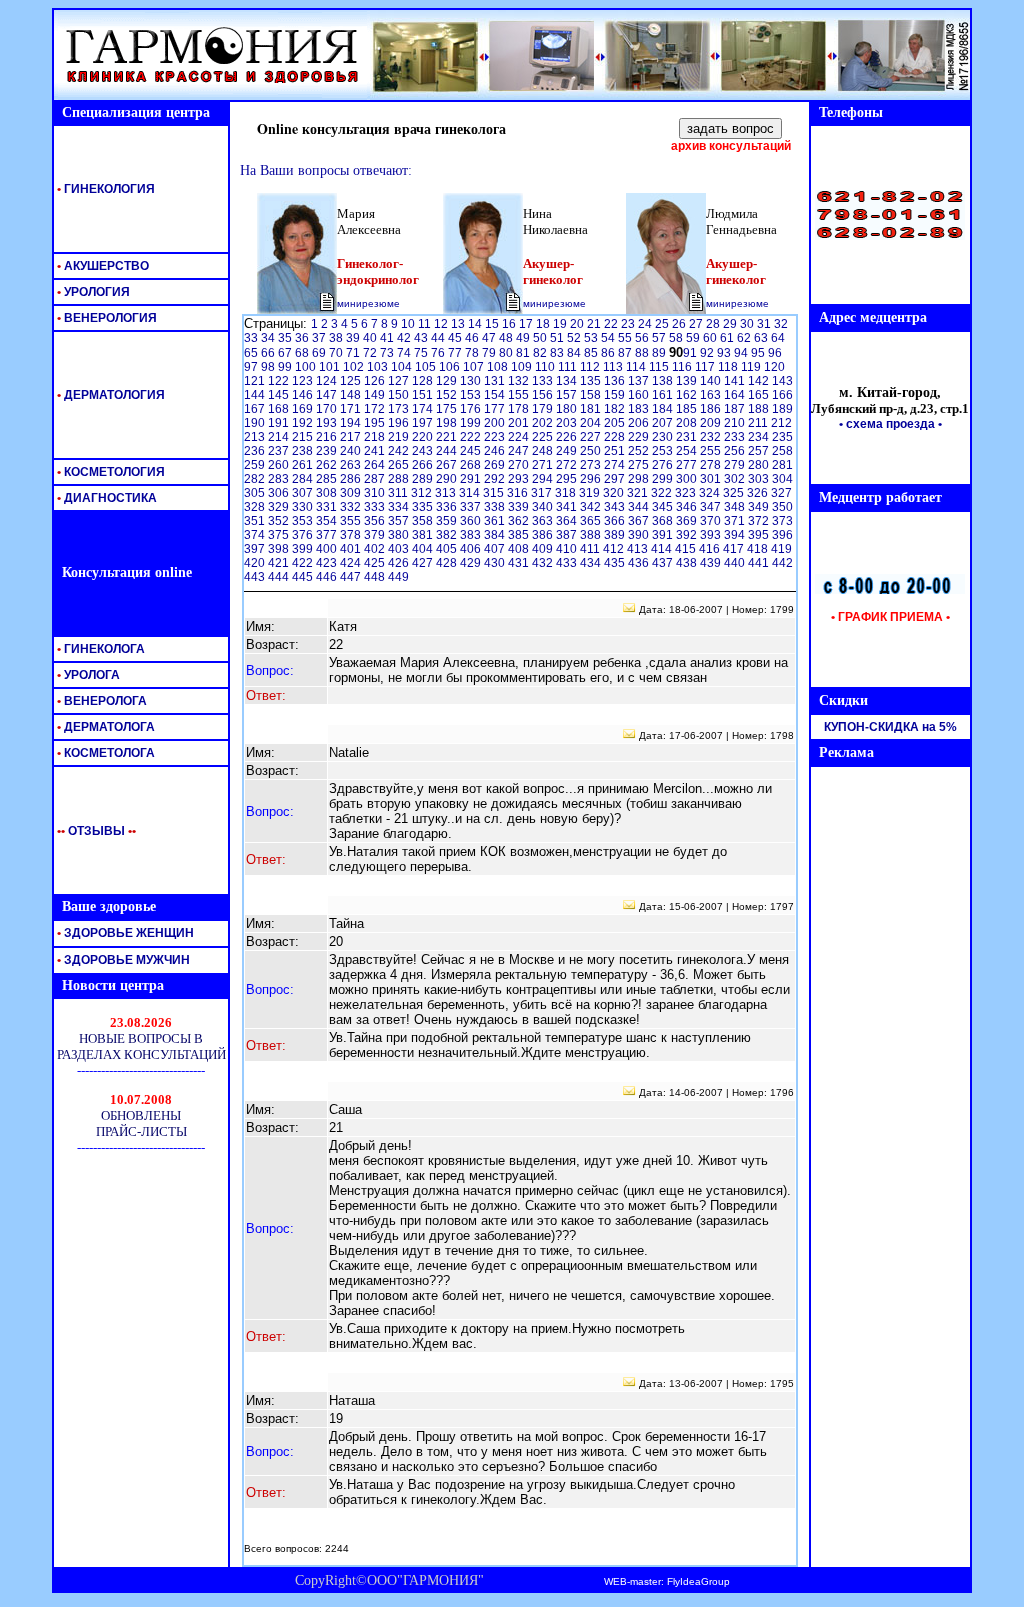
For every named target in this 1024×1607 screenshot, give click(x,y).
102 (355, 367)
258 (782, 451)
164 (736, 395)
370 (712, 521)
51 (558, 338)
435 (616, 563)
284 (304, 479)
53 (592, 338)
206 (640, 423)
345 (664, 507)
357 (400, 521)
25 (663, 324)
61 (728, 338)
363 (544, 521)
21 (595, 324)
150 (400, 395)
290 (448, 479)
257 (760, 451)
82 (541, 353)
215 (304, 437)
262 (328, 465)
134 (568, 381)
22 (612, 324)
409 (544, 549)
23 (629, 324)
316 (519, 493)
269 (496, 465)
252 (640, 451)
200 (496, 423)
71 (354, 353)
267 (448, 465)
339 (520, 507)
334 (400, 507)
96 (775, 353)
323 (687, 493)
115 (660, 367)
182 (616, 409)
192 (304, 423)
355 (352, 521)
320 (615, 493)
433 (568, 563)
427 (424, 563)
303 (760, 479)
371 (736, 521)
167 (256, 409)
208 (688, 423)
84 (575, 353)
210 (736, 423)
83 (558, 353)
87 (626, 353)
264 (376, 465)
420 (256, 563)
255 (712, 451)
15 (493, 324)
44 (439, 338)
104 (403, 367)
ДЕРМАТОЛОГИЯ (109, 395)
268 (472, 465)
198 (448, 423)
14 (476, 324)
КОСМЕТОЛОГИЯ (109, 472)
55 (626, 338)
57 (660, 338)
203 (568, 423)
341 (568, 507)
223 (496, 437)
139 (688, 381)
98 (269, 367)
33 (252, 338)
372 (760, 521)
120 (774, 367)
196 (400, 423)
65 (252, 353)
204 (592, 423)
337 (472, 507)
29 (731, 324)
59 (694, 338)
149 (376, 395)
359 (448, 521)
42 (405, 338)
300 (688, 479)
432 (544, 563)
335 (424, 507)
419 (781, 549)
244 (448, 451)
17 (527, 324)
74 (405, 353)
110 (546, 367)
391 (664, 535)
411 (591, 549)
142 (760, 381)
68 (303, 353)
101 (331, 367)
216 (328, 437)
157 (568, 395)
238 (304, 451)
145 (280, 395)
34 (269, 338)
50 (541, 338)
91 (691, 353)
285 (328, 479)
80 (507, 353)
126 (376, 381)
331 (328, 507)
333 (376, 507)
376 (304, 535)
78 (473, 353)
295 (568, 479)
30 (748, 324)
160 (640, 395)
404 (424, 549)
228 (616, 437)
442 (782, 563)
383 (472, 535)
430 (496, 563)
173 (400, 409)
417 (735, 549)
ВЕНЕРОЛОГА (100, 701)
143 (782, 381)
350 (782, 507)
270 (520, 465)
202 (544, 423)
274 (616, 465)
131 (496, 381)
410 (568, 549)
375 (280, 535)
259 (256, 465)
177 (496, 409)
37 (320, 338)
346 (688, 507)
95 (759, 353)
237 (280, 451)
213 (256, 437)
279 (736, 465)
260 (280, 465)
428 (448, 563)
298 (640, 479)
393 (712, 535)
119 (752, 367)
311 (399, 493)
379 (376, 535)
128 (424, 381)
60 (711, 338)
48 (507, 338)
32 (781, 324)
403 (400, 549)
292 (496, 479)
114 (637, 367)
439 (712, 563)
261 (304, 465)
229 (640, 437)
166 (782, 395)
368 (664, 521)
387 (568, 535)
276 (664, 465)
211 (759, 423)
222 (472, 437)
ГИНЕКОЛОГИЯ (104, 189)
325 (735, 493)
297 (616, 479)
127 (400, 381)
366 (616, 521)
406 (472, 549)
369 (688, 521)
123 (304, 381)
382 (448, 535)
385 (520, 535)
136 (616, 381)
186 (712, 409)
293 (520, 479)
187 (736, 409)
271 (544, 465)
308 (328, 493)
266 (424, 465)
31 (765, 324)
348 (736, 507)
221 (448, 437)
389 (616, 535)
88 (643, 353)
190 (256, 423)
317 (543, 493)
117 (706, 367)
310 (376, 493)
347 (712, 507)
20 (578, 324)
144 (256, 395)
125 (352, 381)
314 (471, 493)
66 (269, 353)
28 (714, 324)
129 (448, 381)
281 (782, 465)
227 (592, 437)
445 (304, 577)
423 (328, 563)
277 (688, 465)
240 (352, 451)
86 (609, 353)
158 (592, 395)
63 (762, 338)
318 (567, 493)
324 (711, 493)
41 (388, 338)
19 (561, 324)
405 (448, 549)
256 (736, 451)
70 (337, 353)
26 (680, 324)
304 (782, 479)
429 (472, 563)
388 (592, 535)
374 (256, 535)
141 (736, 381)
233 (736, 437)
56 (643, 338)
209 (712, 423)
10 (409, 324)
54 (609, 338)
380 (400, 535)
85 (592, 353)
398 (280, 549)
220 (424, 437)
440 (736, 563)
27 (697, 324)
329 (280, 507)
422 (304, 563)
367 (640, 521)
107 (475, 367)
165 (760, 395)
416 (711, 549)
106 (451, 367)
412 (615, 549)
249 (568, 451)
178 (520, 409)
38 (337, 338)
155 (520, 395)
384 (496, 535)
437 (664, 563)
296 (592, 479)
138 (664, 381)
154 (496, 395)
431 (520, 563)
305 (256, 493)
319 (591, 493)
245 (472, 451)
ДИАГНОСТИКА (105, 498)
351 (256, 521)
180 (568, 409)
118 (729, 367)
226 (568, 437)
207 (664, 423)
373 (782, 521)
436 (640, 563)
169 (304, 409)
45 (456, 338)
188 (760, 409)
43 (422, 338)
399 (304, 549)
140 (712, 381)
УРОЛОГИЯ (92, 292)
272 (568, 465)
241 (376, 451)
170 (328, 409)
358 (424, 521)
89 (660, 353)
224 (520, 437)
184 (664, 409)
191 (280, 423)
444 (280, 577)
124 (328, 381)
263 (352, 465)
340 (544, 507)
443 (256, 577)
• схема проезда (887, 424)
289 (424, 479)
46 (473, 338)
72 (371, 353)
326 (759, 493)
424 (352, 563)
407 (496, 549)
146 (304, 395)
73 (388, 353)
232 (712, 437)
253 (664, 451)
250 (592, 451)
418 (759, 549)
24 (646, 324)
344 (640, 507)
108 (499, 367)
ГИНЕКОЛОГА (99, 649)
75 (422, 353)
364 (568, 521)
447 (352, 577)
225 (544, 437)
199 (472, 423)
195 (376, 423)
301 (712, 479)
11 (426, 324)
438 (688, 563)
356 (376, 521)
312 (423, 493)
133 (544, 381)
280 (760, 465)
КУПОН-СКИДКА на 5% (890, 727)
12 (442, 324)
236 (256, 451)
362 (520, 521)
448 (376, 577)
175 (448, 409)
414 (663, 549)
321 (639, 493)
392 (688, 535)
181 (592, 409)
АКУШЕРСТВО (101, 266)
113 (614, 367)
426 (400, 563)
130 (472, 381)
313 (447, 493)
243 (424, 451)
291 (472, 479)
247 (520, 451)
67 (286, 353)
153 (472, 395)
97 (252, 367)
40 (371, 338)
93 (725, 353)
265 (400, 465)
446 (328, 577)
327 (781, 493)
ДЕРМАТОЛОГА (104, 727)
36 (303, 338)
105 (427, 367)
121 (256, 381)
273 (592, 465)
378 (352, 535)
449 (398, 577)
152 (448, 395)
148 (352, 395)
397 (256, 549)
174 (424, 409)
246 (496, 451)
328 (256, 507)
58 (677, 338)
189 (782, 409)
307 (304, 493)
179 (544, 409)
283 (280, 479)
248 (544, 451)
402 (376, 549)
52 (575, 338)
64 (778, 338)
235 (782, 437)
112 (591, 367)
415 (687, 549)
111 (569, 367)
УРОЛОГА (87, 675)
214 (280, 437)
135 (592, 381)
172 (376, 409)
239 (328, 451)
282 (256, 479)
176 (472, 409)
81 (524, 353)
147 (328, 395)
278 (712, 465)
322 (663, 493)
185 (688, 409)
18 (544, 324)
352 (280, 521)
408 (520, 549)
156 (544, 395)
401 (352, 549)
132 (520, 381)
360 (472, 521)
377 (328, 535)
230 (664, 437)
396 (782, 535)
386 (544, 535)
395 (760, 535)
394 (736, 535)
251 (616, 451)
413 (639, 549)
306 (280, 493)
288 (400, 479)
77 (456, 353)
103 (379, 367)
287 (376, 479)
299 (664, 479)
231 (688, 437)
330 (304, 507)
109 (523, 367)
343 (616, 507)
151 (424, 395)
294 (544, 479)
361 (496, 521)
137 (640, 381)
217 (352, 437)
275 (640, 465)
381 (424, 535)
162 (688, 395)
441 (760, 563)
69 (320, 353)
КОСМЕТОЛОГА (104, 753)
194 (352, 423)
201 (520, 423)
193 (328, 423)
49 (524, 338)
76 (439, 353)
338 (496, 507)
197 (424, 423)
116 (683, 367)
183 (640, 409)
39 (354, 338)
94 (742, 353)
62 (745, 338)
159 (616, 395)
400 (328, 549)
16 (510, 324)
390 (640, 535)
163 (712, 395)
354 (328, 521)
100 (307, 367)
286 (352, 479)
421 (280, 563)
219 (400, 437)
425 (376, 563)
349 (760, 507)
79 (490, 353)
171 (352, 409)
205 (616, 423)
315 (495, 493)
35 (286, 338)
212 (781, 423)
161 (664, 395)
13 (459, 324)
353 (304, 521)
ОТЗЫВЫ (93, 831)
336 (448, 507)
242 (400, 451)
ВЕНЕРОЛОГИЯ (105, 318)
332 (352, 507)
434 (592, 563)
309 (352, 493)
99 (286, 367)
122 (280, 381)
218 (376, 437)
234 (760, 437)
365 (592, 521)
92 (708, 353)
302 (736, 479)
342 (592, 507)
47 (490, 338)
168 (280, 409)
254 (688, 451)
